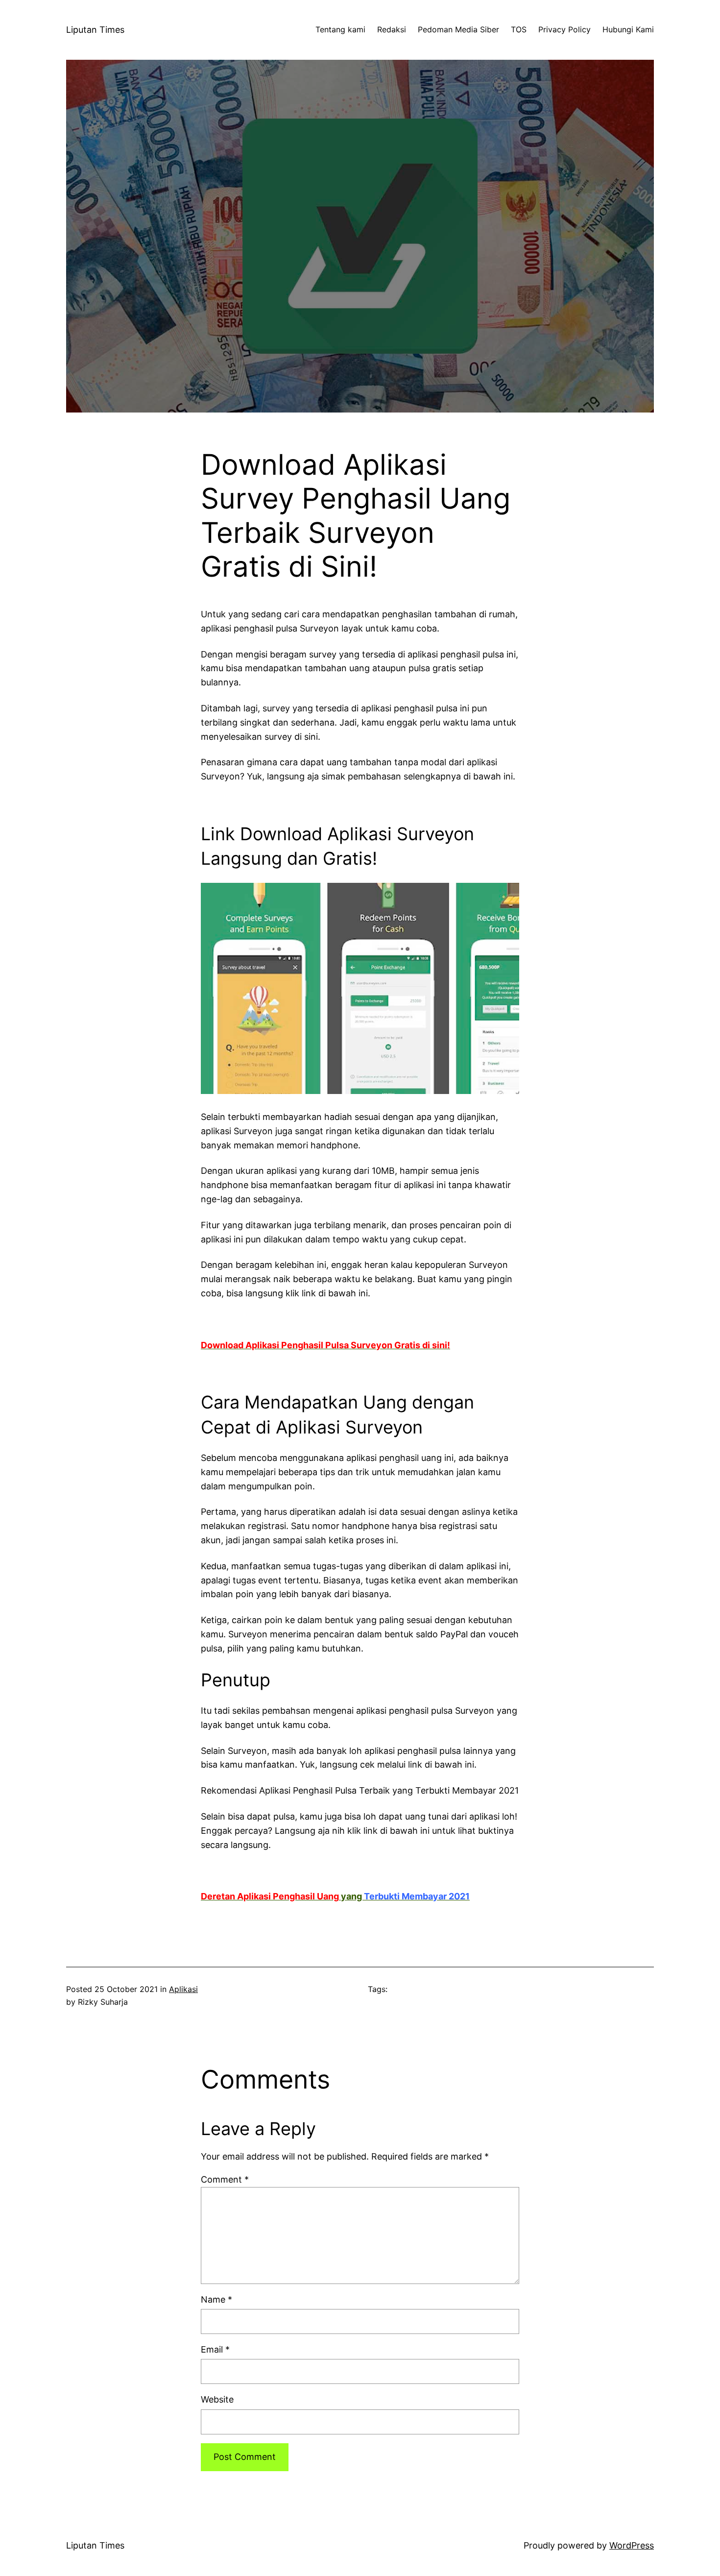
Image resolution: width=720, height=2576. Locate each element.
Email (215, 2349)
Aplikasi (183, 1989)
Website (217, 2399)
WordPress (632, 2545)
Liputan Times (95, 30)
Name (216, 2299)
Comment (225, 2179)
